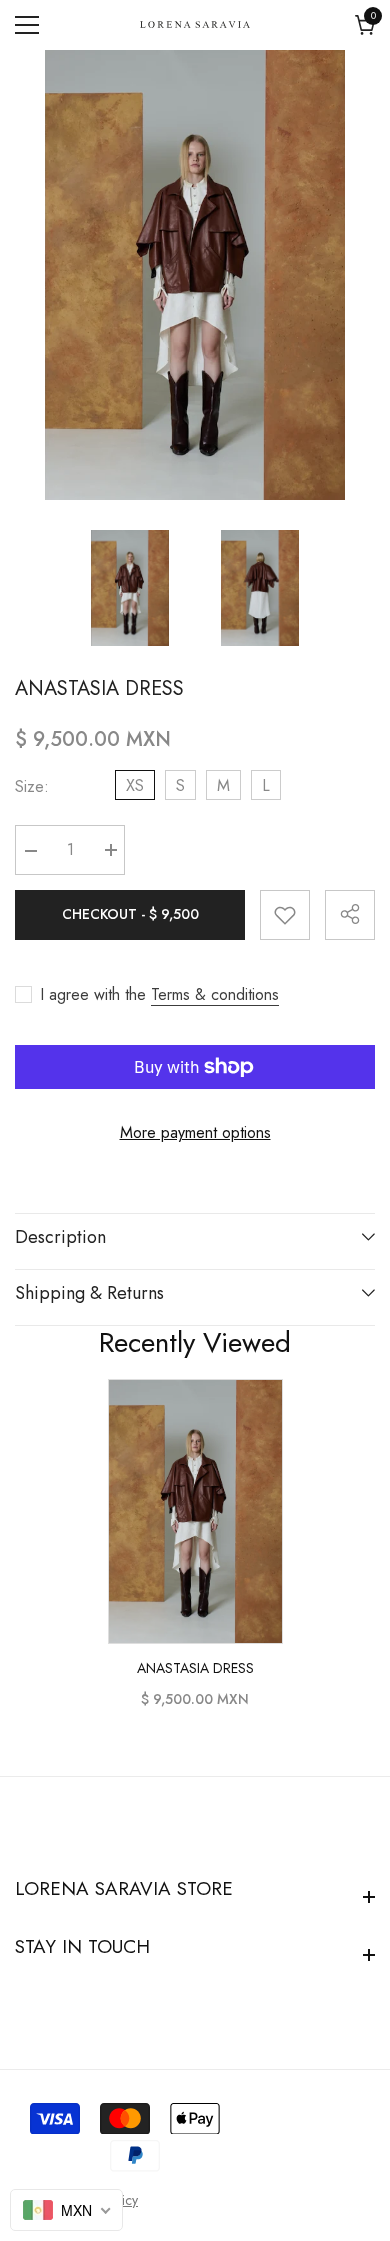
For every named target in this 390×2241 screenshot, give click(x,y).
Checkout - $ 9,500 (130, 914)
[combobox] (66, 2210)
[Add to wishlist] (285, 915)
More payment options (195, 1132)
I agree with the (93, 995)
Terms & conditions (215, 995)
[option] (195, 275)
